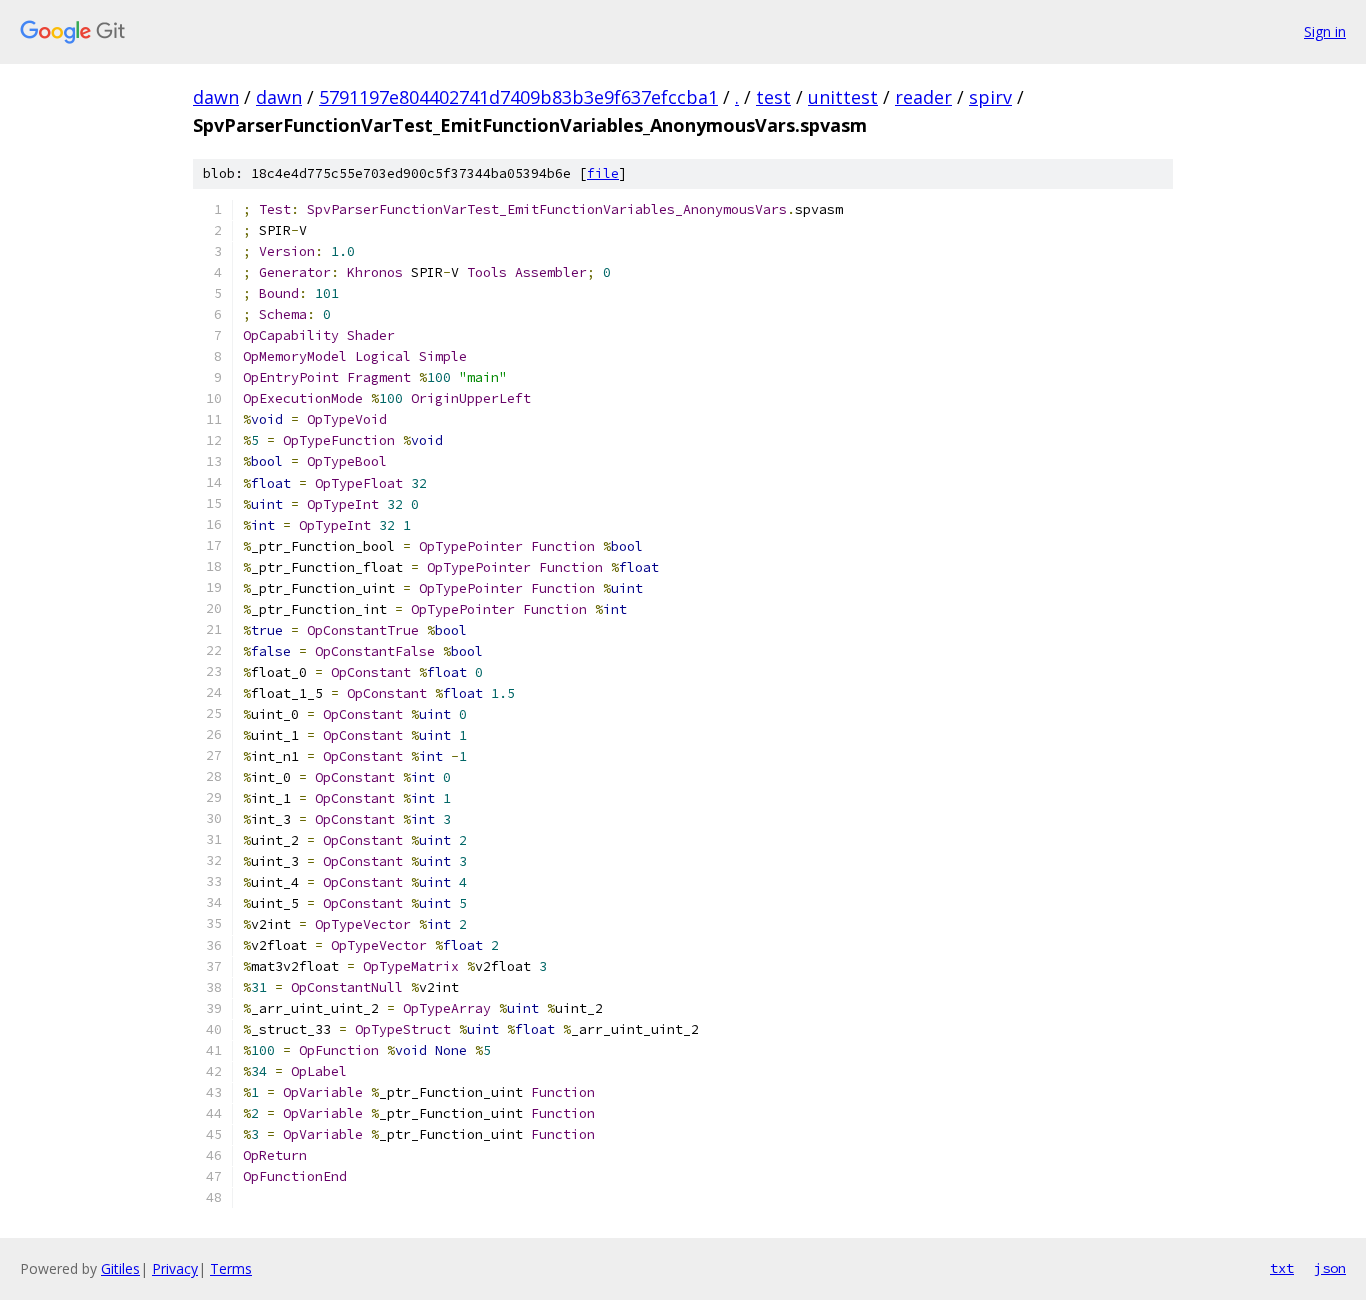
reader (923, 97)
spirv (990, 97)
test (773, 97)
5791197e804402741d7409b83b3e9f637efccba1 (518, 97)
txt (1282, 1268)
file (603, 173)
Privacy (175, 1268)
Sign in (1325, 31)
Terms (231, 1268)
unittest (843, 97)
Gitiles (120, 1268)
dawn (216, 97)
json (1330, 1268)
